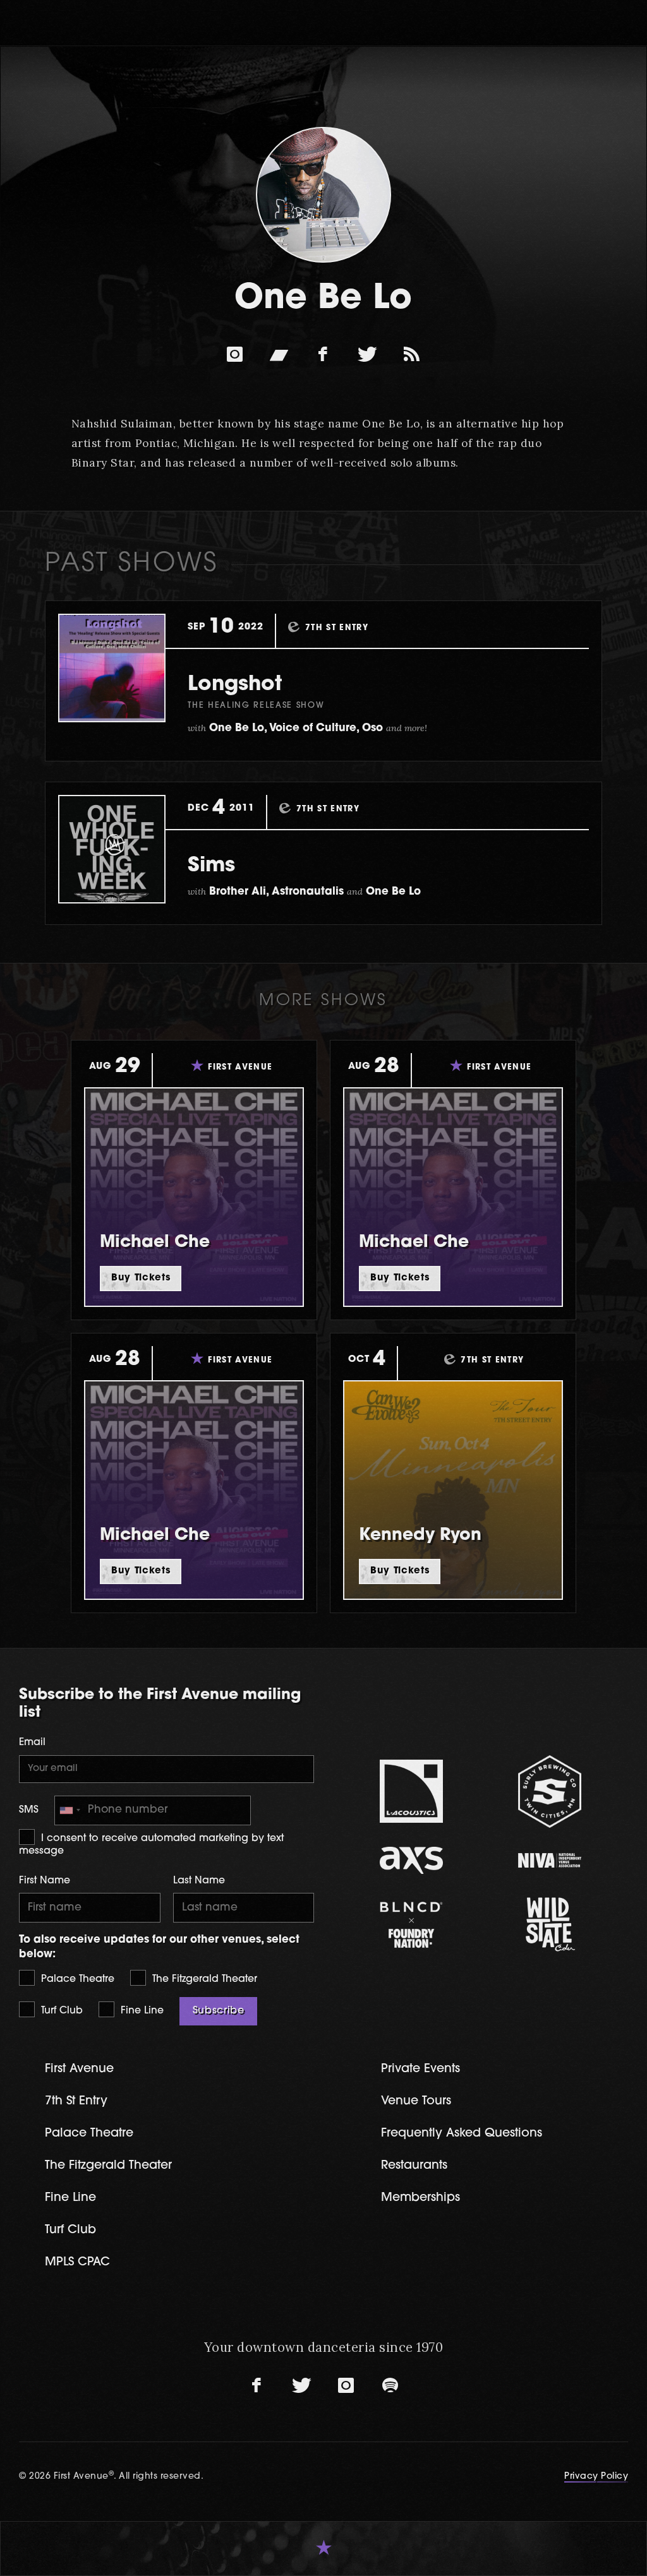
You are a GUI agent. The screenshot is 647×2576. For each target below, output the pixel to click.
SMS (29, 1810)
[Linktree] (412, 354)
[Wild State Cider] (550, 1924)
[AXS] (412, 1860)
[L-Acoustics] (412, 1791)
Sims (211, 866)
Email (32, 1743)
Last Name (199, 1881)
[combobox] (70, 1810)
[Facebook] (323, 354)
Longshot (235, 685)
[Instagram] (235, 354)
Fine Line (141, 2011)
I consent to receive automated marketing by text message (151, 1845)
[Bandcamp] (279, 354)
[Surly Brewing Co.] (550, 1792)
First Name (45, 1881)
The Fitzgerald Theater (203, 1979)
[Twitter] (368, 354)
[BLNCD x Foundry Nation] (412, 1925)
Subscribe (219, 2011)
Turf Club (60, 2011)
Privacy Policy (596, 2477)
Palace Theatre (76, 1979)
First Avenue (79, 2069)
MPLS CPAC (77, 2263)
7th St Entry (76, 2102)
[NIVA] (550, 1860)
